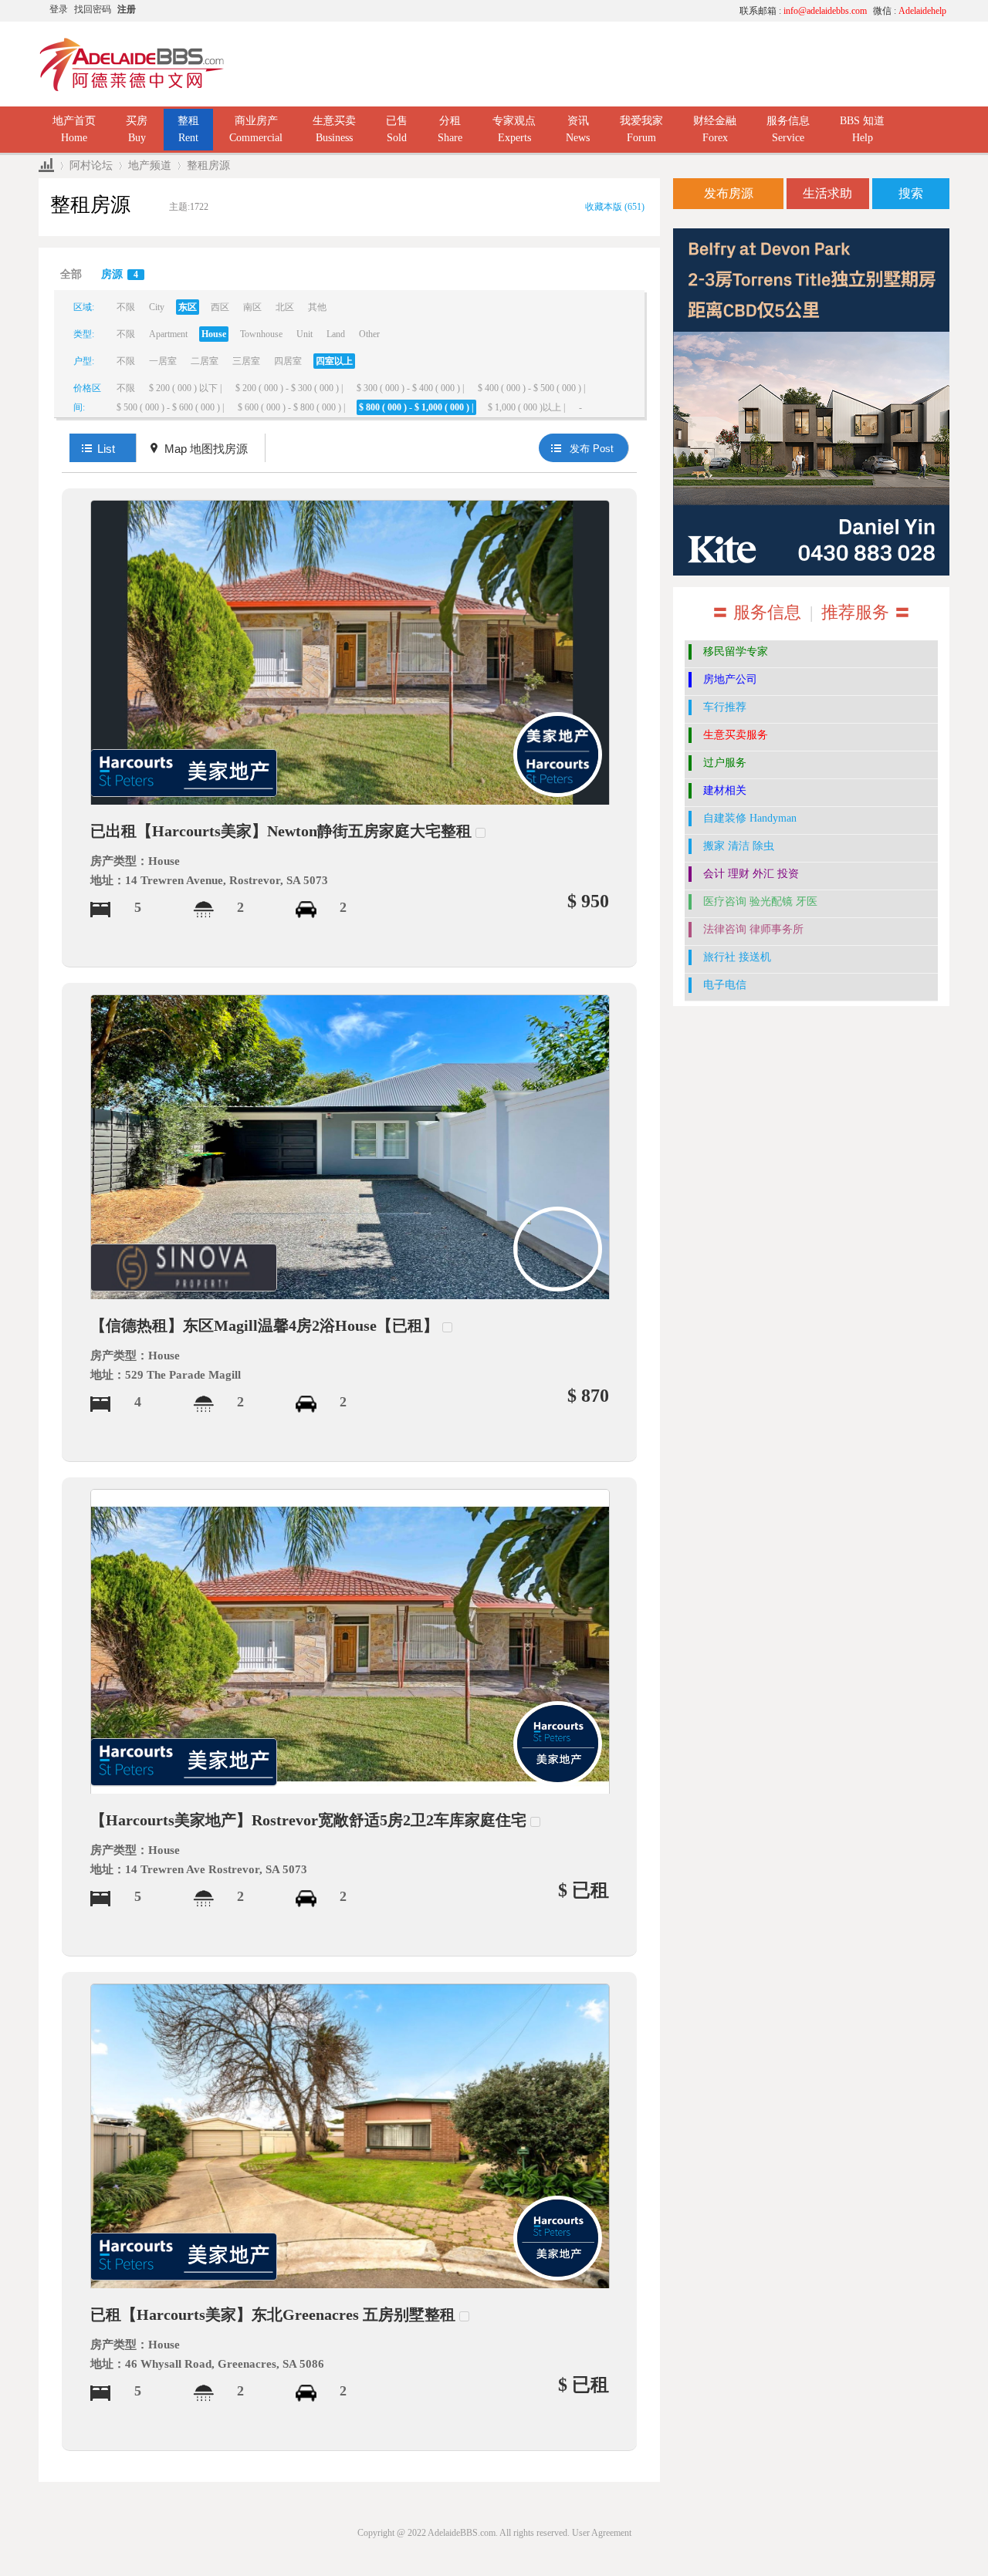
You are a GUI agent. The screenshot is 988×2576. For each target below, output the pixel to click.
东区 (188, 307)
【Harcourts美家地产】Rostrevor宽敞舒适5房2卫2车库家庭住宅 (308, 1820)
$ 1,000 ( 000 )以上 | (526, 407)
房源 (120, 274)
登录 (59, 9)
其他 (317, 307)
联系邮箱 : (803, 11)
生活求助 (827, 193)
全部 (71, 274)
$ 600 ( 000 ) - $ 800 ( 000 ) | (291, 407)
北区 (285, 307)
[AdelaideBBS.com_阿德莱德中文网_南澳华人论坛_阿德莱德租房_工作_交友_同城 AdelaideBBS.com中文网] (132, 63)
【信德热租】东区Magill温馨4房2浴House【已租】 (264, 1325)
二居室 (205, 361)
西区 (220, 307)
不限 (126, 307)
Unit (305, 334)
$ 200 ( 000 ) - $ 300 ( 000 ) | (289, 388)
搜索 (911, 193)
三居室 (246, 361)
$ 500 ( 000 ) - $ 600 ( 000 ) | (170, 407)
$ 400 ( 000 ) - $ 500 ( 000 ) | (531, 388)
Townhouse (261, 334)
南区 (252, 307)
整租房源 (208, 165)
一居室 (163, 361)
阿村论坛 (91, 165)
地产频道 (150, 165)
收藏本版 (615, 207)
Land (336, 334)
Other (369, 334)
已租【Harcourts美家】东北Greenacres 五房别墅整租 (273, 2314)
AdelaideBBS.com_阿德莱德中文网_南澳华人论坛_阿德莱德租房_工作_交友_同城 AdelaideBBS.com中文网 (46, 165)
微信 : (910, 11)
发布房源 (729, 193)
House (214, 334)
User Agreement (602, 2533)
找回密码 (93, 9)
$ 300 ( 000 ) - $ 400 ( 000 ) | (410, 388)
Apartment (168, 334)
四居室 (288, 361)
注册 (127, 9)
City (157, 307)
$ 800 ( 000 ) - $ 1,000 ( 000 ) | (416, 407)
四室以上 (334, 361)
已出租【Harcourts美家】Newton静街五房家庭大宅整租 (281, 831)
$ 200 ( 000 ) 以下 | (185, 388)
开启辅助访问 (583, 11)
